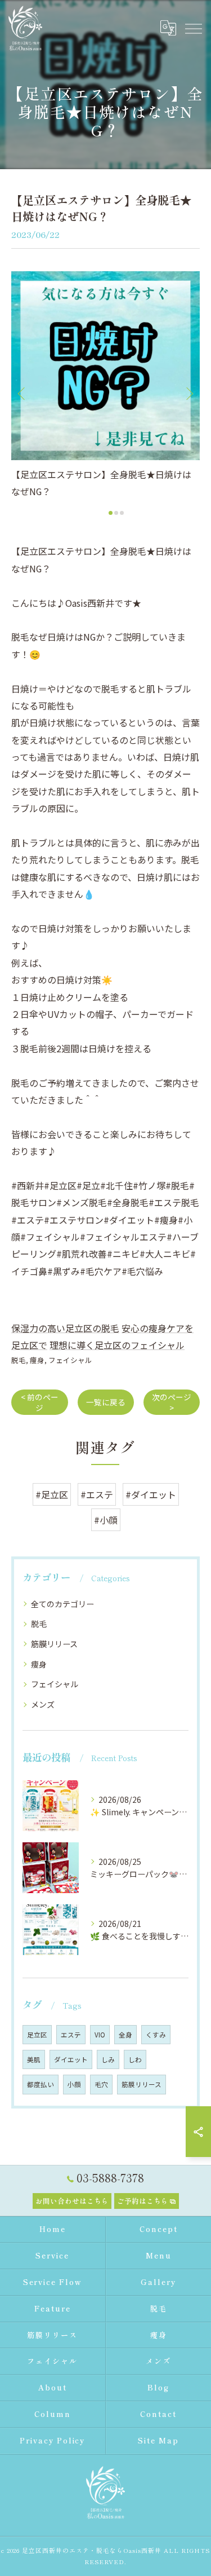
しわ (135, 2059)
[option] (108, 386)
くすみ (156, 2035)
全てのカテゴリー (62, 1604)
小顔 (74, 2084)
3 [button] (122, 513)
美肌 (34, 2059)
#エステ (97, 1494)
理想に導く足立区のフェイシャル (117, 1345)
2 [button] (116, 513)
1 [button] (111, 513)
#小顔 (106, 1520)
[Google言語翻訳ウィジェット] (168, 28)
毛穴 (101, 2084)
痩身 (37, 1360)
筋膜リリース (54, 1644)
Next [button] (188, 393)
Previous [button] (23, 393)
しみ (108, 2059)
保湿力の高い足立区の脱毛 (65, 1328)
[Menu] (193, 28)
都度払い (41, 2084)
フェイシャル (70, 1360)
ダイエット (71, 2059)
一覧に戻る (106, 1402)
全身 (125, 2035)
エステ (71, 2035)
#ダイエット (151, 1494)
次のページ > (172, 1402)
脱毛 (19, 1360)
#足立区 (52, 1494)
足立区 (37, 2035)
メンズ (43, 1704)
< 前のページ (40, 1402)
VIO (100, 2035)
